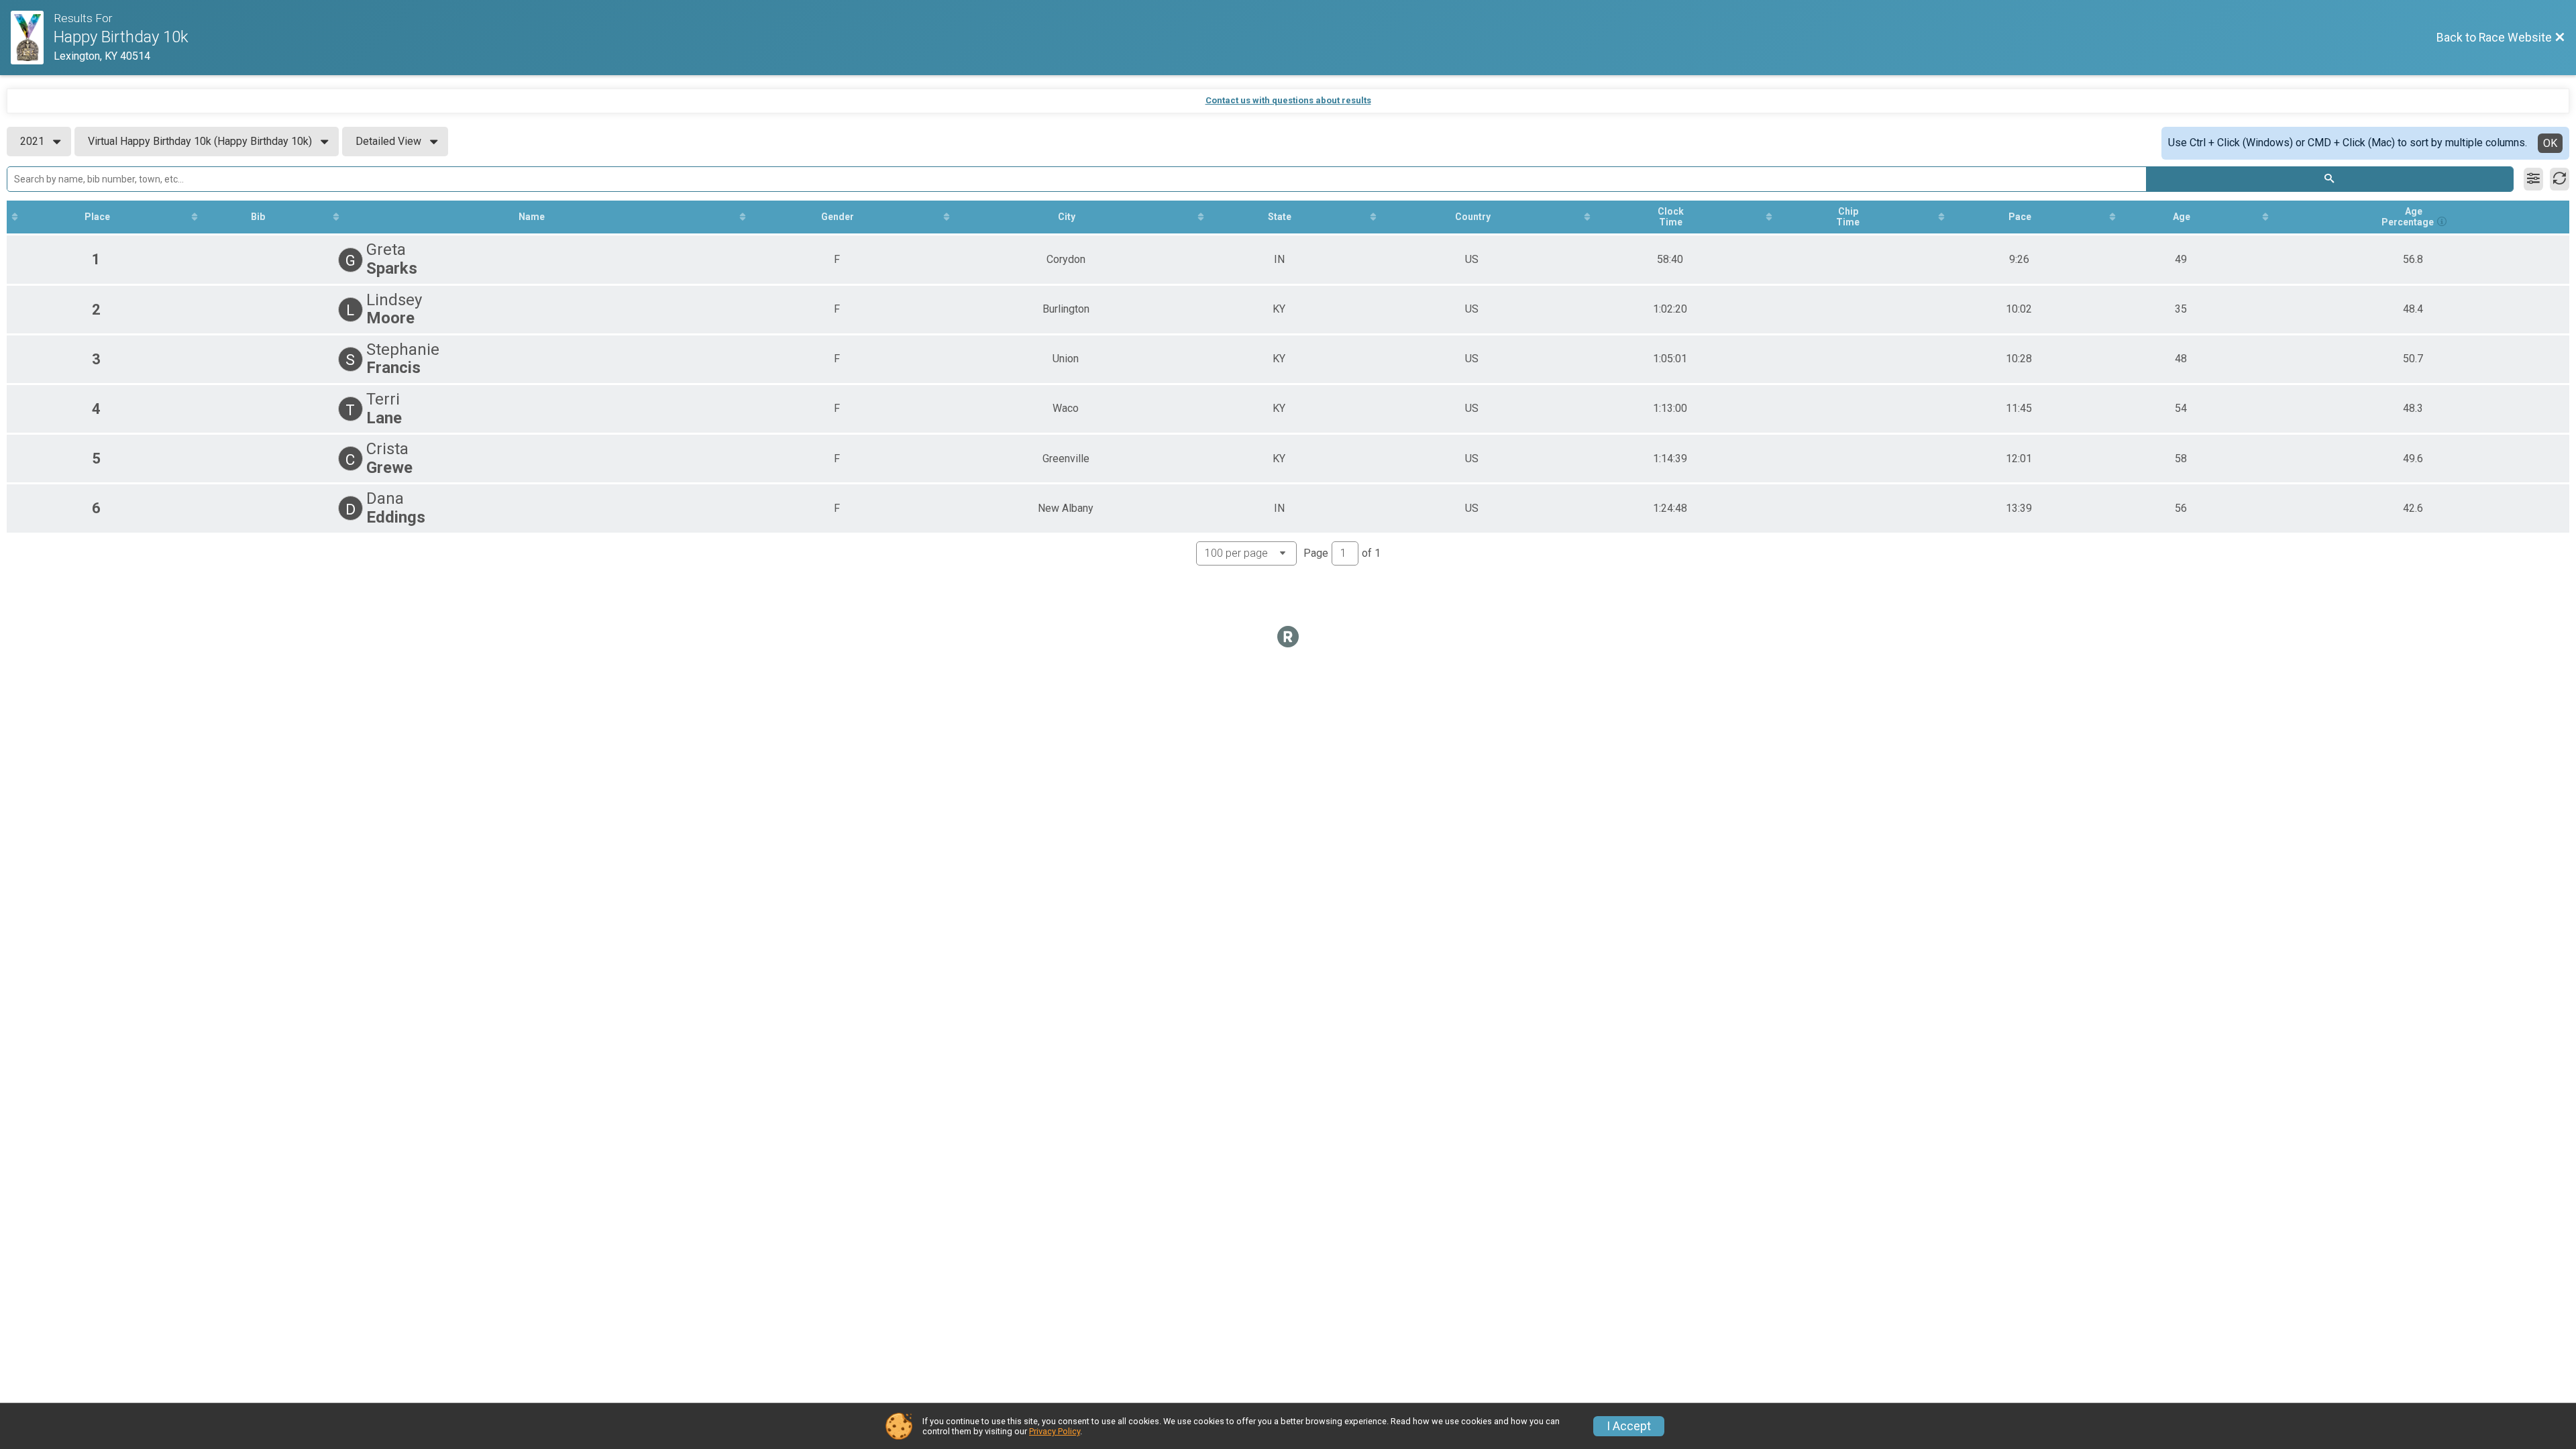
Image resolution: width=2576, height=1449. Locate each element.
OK (2550, 143)
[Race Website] (32, 38)
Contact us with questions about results (1288, 100)
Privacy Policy (1055, 1431)
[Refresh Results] (2560, 179)
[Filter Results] (2533, 179)
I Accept (1629, 1426)
